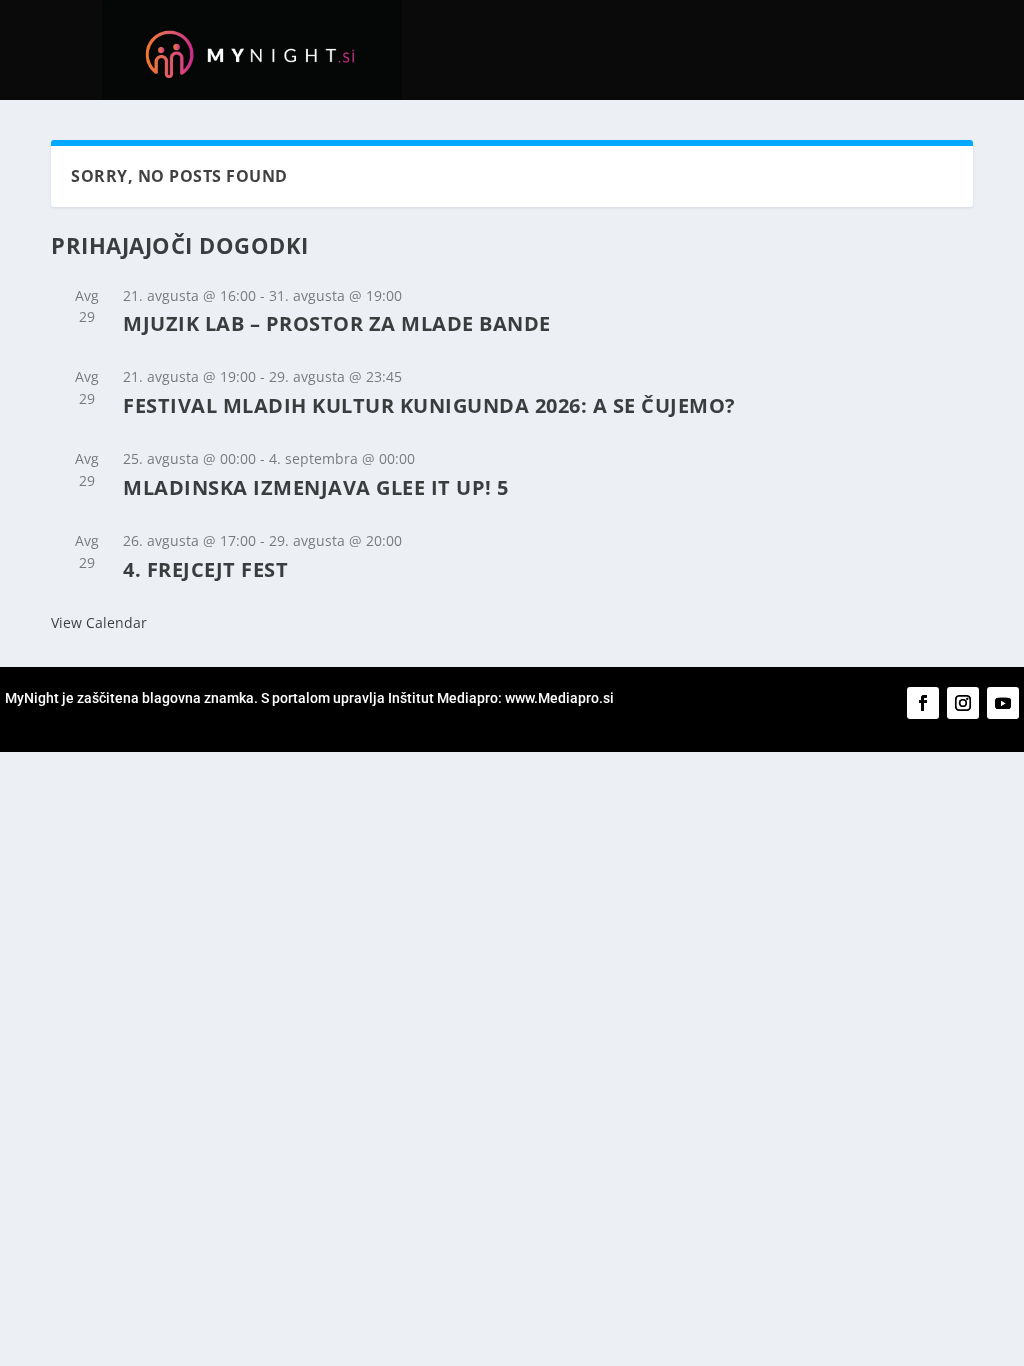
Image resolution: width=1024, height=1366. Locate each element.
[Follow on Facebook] (923, 703)
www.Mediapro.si (561, 698)
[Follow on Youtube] (1003, 703)
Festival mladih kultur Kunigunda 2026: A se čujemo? (429, 405)
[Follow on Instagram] (963, 703)
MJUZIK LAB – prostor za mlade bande (337, 323)
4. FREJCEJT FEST (205, 569)
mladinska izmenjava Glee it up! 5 (316, 487)
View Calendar (99, 622)
